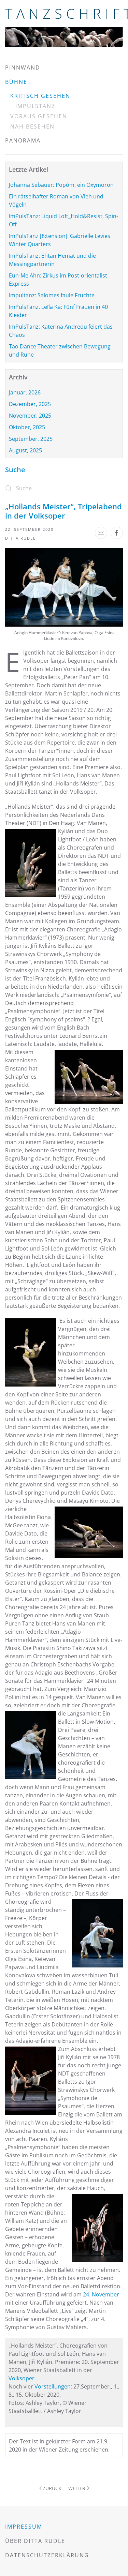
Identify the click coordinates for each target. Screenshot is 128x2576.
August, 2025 (25, 450)
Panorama (23, 140)
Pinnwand (23, 68)
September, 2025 (31, 439)
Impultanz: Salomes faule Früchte (52, 295)
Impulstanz (35, 106)
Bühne (16, 82)
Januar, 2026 (25, 392)
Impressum (24, 2527)
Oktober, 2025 (27, 427)
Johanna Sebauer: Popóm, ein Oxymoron (61, 185)
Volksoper (22, 2378)
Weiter (77, 2488)
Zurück (52, 2488)
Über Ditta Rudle (35, 2541)
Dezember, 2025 (30, 404)
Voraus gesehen (39, 116)
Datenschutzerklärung (47, 2555)
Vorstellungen (53, 2386)
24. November (101, 2294)
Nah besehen (32, 126)
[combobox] (46, 488)
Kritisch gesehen (40, 96)
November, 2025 (30, 416)
